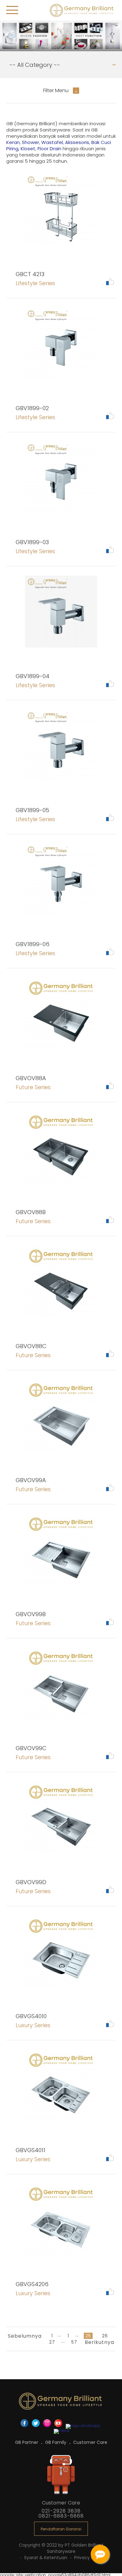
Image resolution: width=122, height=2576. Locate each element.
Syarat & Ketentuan (46, 2558)
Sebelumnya (25, 2336)
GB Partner (27, 2442)
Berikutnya (99, 2342)
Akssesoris (77, 142)
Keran (13, 142)
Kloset (28, 149)
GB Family (56, 2442)
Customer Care (90, 2442)
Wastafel (52, 142)
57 (74, 2342)
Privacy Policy (89, 2558)
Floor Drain (49, 149)
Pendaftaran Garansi (61, 2529)
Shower (30, 142)
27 (52, 2342)
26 (105, 2336)
